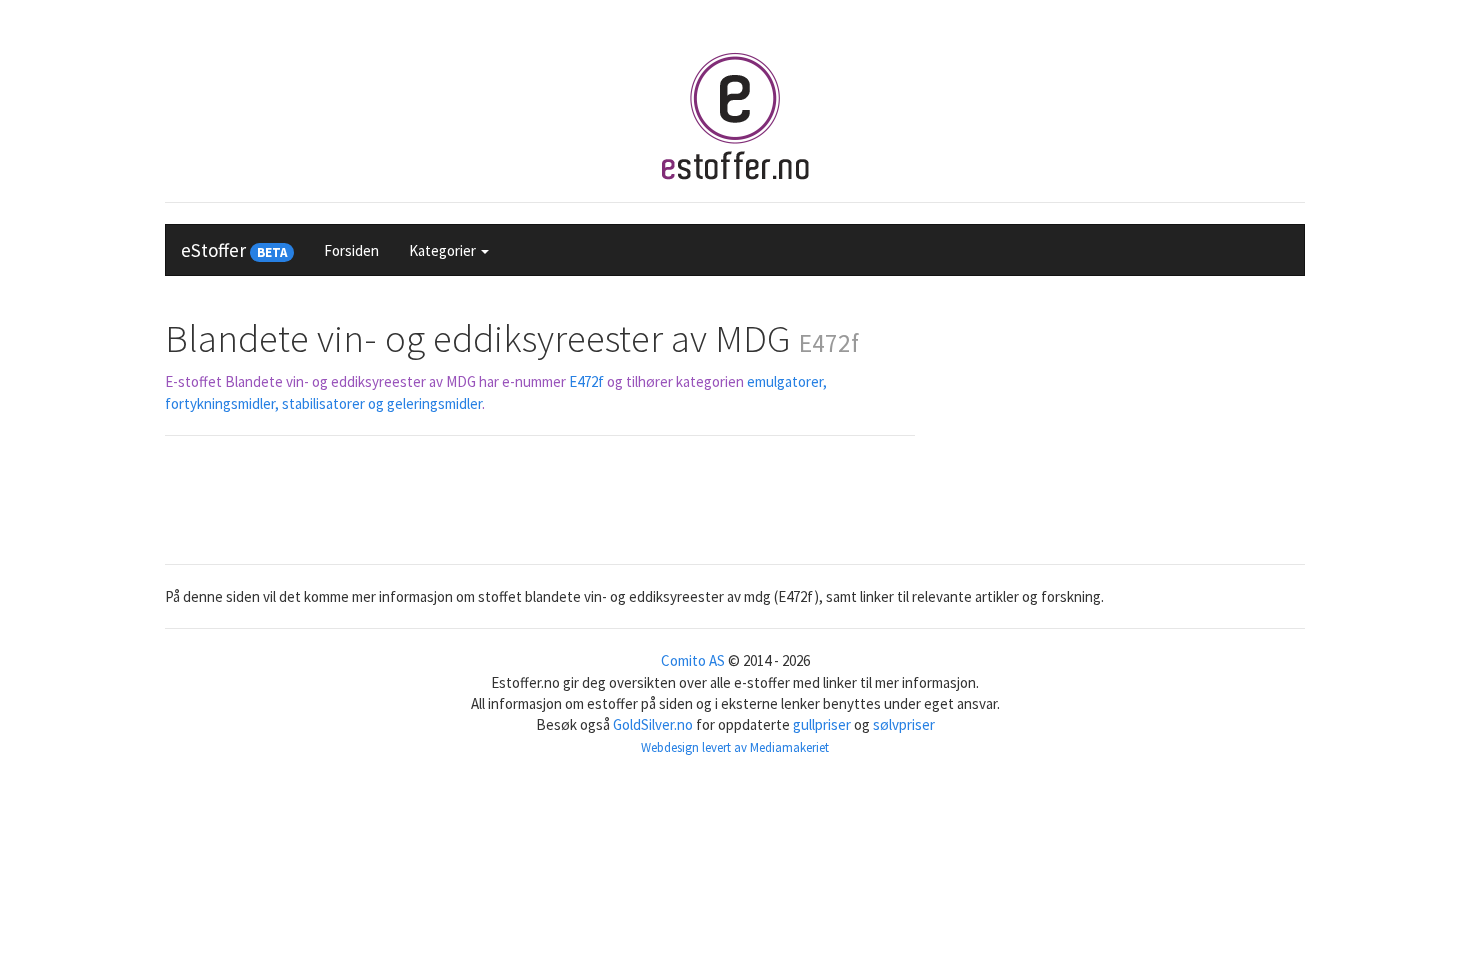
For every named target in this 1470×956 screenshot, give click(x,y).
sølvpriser (904, 724)
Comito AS (693, 660)
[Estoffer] (735, 116)
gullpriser (822, 724)
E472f (586, 381)
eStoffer (234, 250)
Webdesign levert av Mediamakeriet (735, 747)
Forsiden (351, 250)
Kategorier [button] (444, 250)
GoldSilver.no (653, 724)
